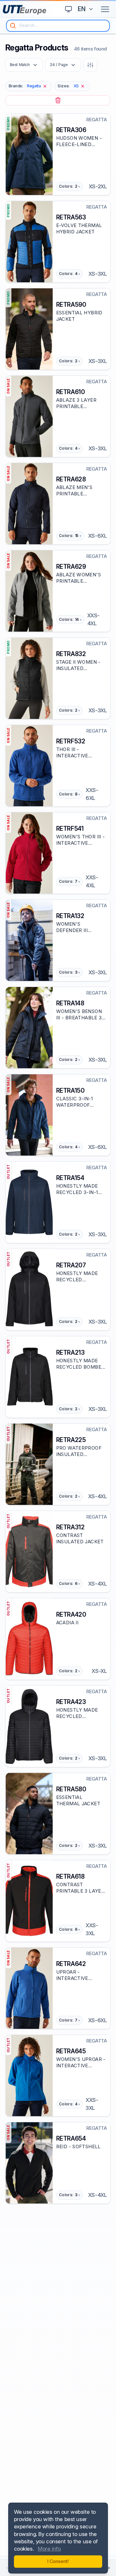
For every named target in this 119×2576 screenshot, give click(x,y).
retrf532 (71, 741)
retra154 (70, 1178)
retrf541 (70, 828)
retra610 (71, 392)
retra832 (71, 654)
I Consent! (58, 2561)
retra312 (70, 1527)
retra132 (70, 916)
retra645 (71, 2051)
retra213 (70, 1352)
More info (49, 2549)
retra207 (71, 1265)
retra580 (71, 1789)
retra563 (71, 217)
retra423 (71, 1702)
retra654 (71, 2138)
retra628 (71, 479)
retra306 (71, 130)
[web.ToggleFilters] (90, 65)
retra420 (71, 1614)
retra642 (71, 1964)
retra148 (70, 1003)
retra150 (70, 1090)
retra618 (70, 1876)
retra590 (71, 305)
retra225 (71, 1440)
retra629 (71, 567)
